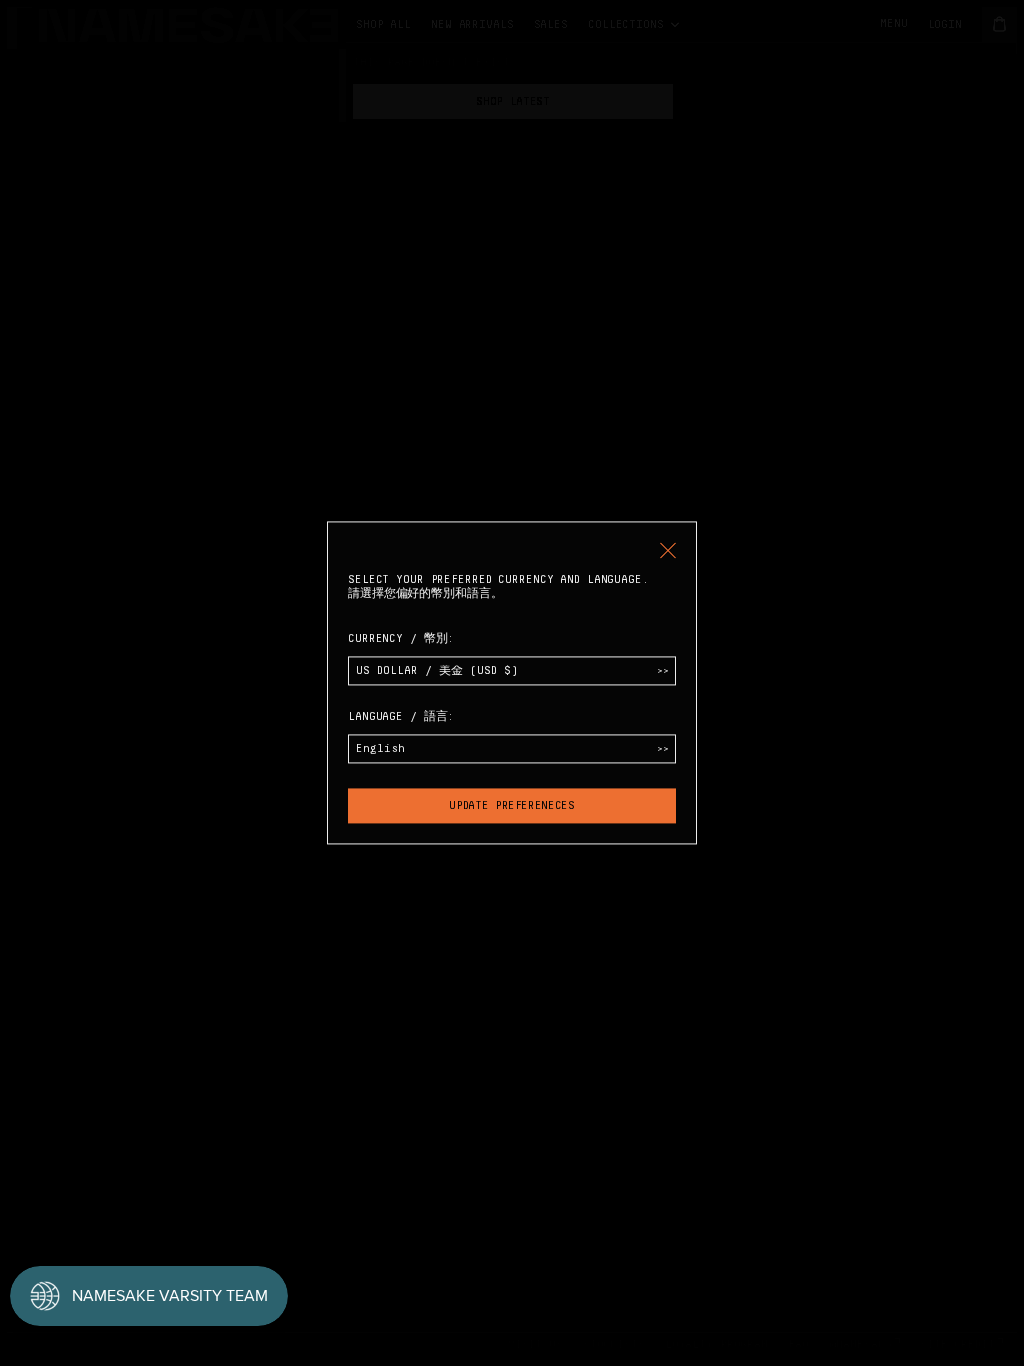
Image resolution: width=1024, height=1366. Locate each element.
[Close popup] (668, 550)
